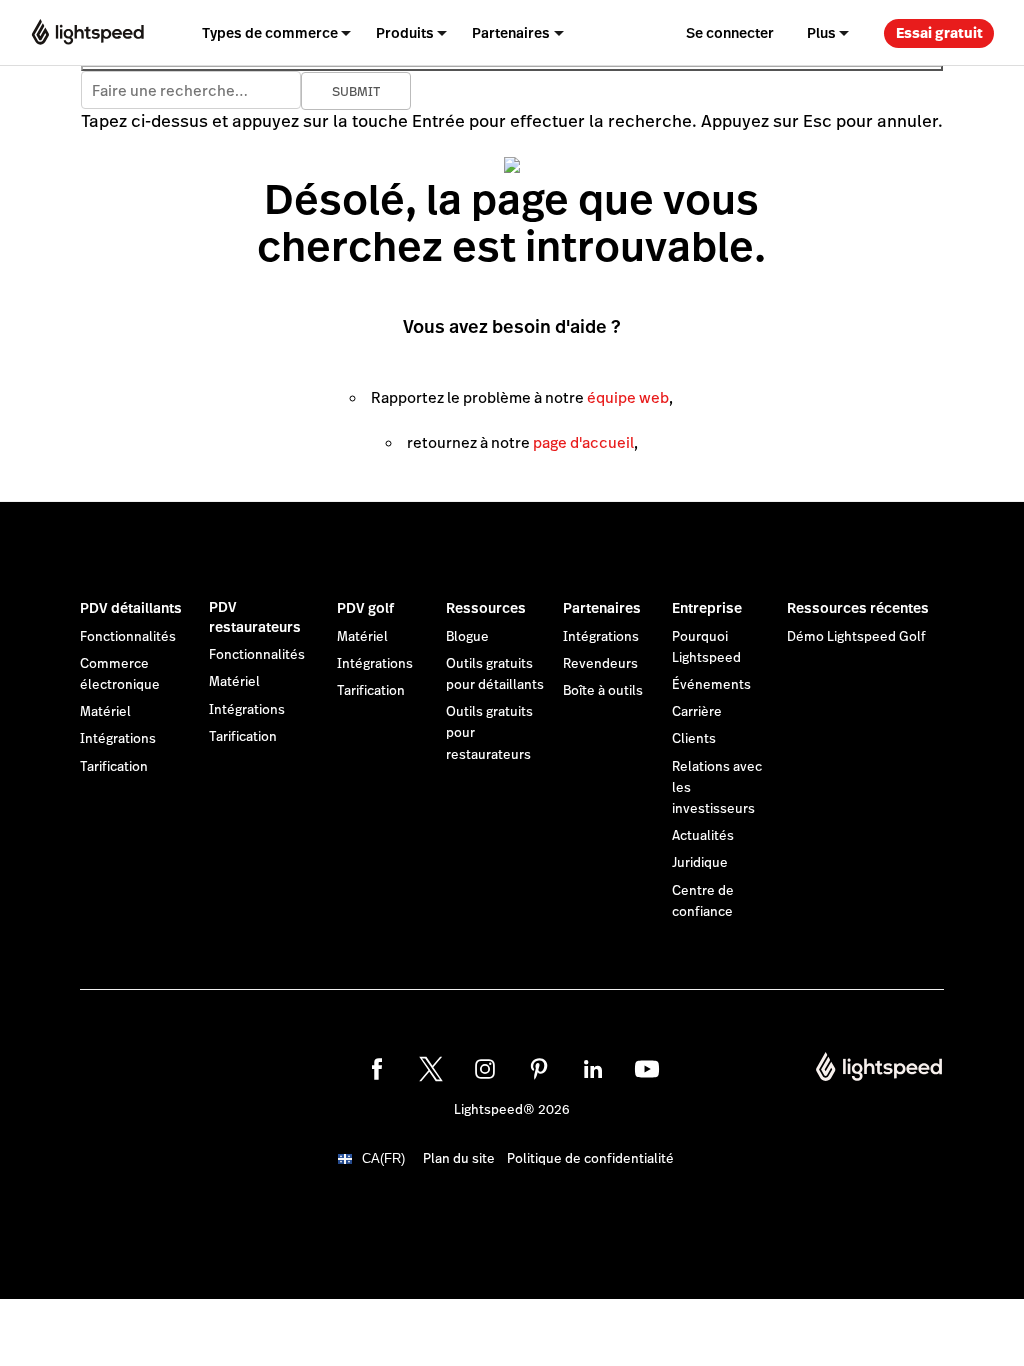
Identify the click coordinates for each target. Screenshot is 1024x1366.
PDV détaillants (131, 608)
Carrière (697, 712)
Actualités (703, 836)
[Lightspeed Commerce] (88, 32)
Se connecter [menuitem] (730, 33)
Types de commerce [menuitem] (270, 33)
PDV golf (365, 608)
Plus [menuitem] (821, 33)
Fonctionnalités (128, 637)
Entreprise (707, 608)
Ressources (486, 608)
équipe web (628, 397)
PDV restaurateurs (255, 617)
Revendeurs (600, 664)
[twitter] (431, 1069)
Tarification (114, 767)
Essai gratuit (939, 33)
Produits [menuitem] (405, 33)
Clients (694, 739)
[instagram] (485, 1069)
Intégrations (118, 739)
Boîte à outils (603, 691)
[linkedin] (593, 1069)
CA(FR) (383, 1158)
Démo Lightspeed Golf (856, 637)
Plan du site (459, 1159)
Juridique (700, 863)
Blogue (467, 637)
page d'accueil (583, 442)
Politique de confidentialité (590, 1159)
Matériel (105, 712)
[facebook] (377, 1069)
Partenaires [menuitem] (511, 33)
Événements (711, 685)
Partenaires (602, 608)
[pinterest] (539, 1069)
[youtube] (647, 1069)
